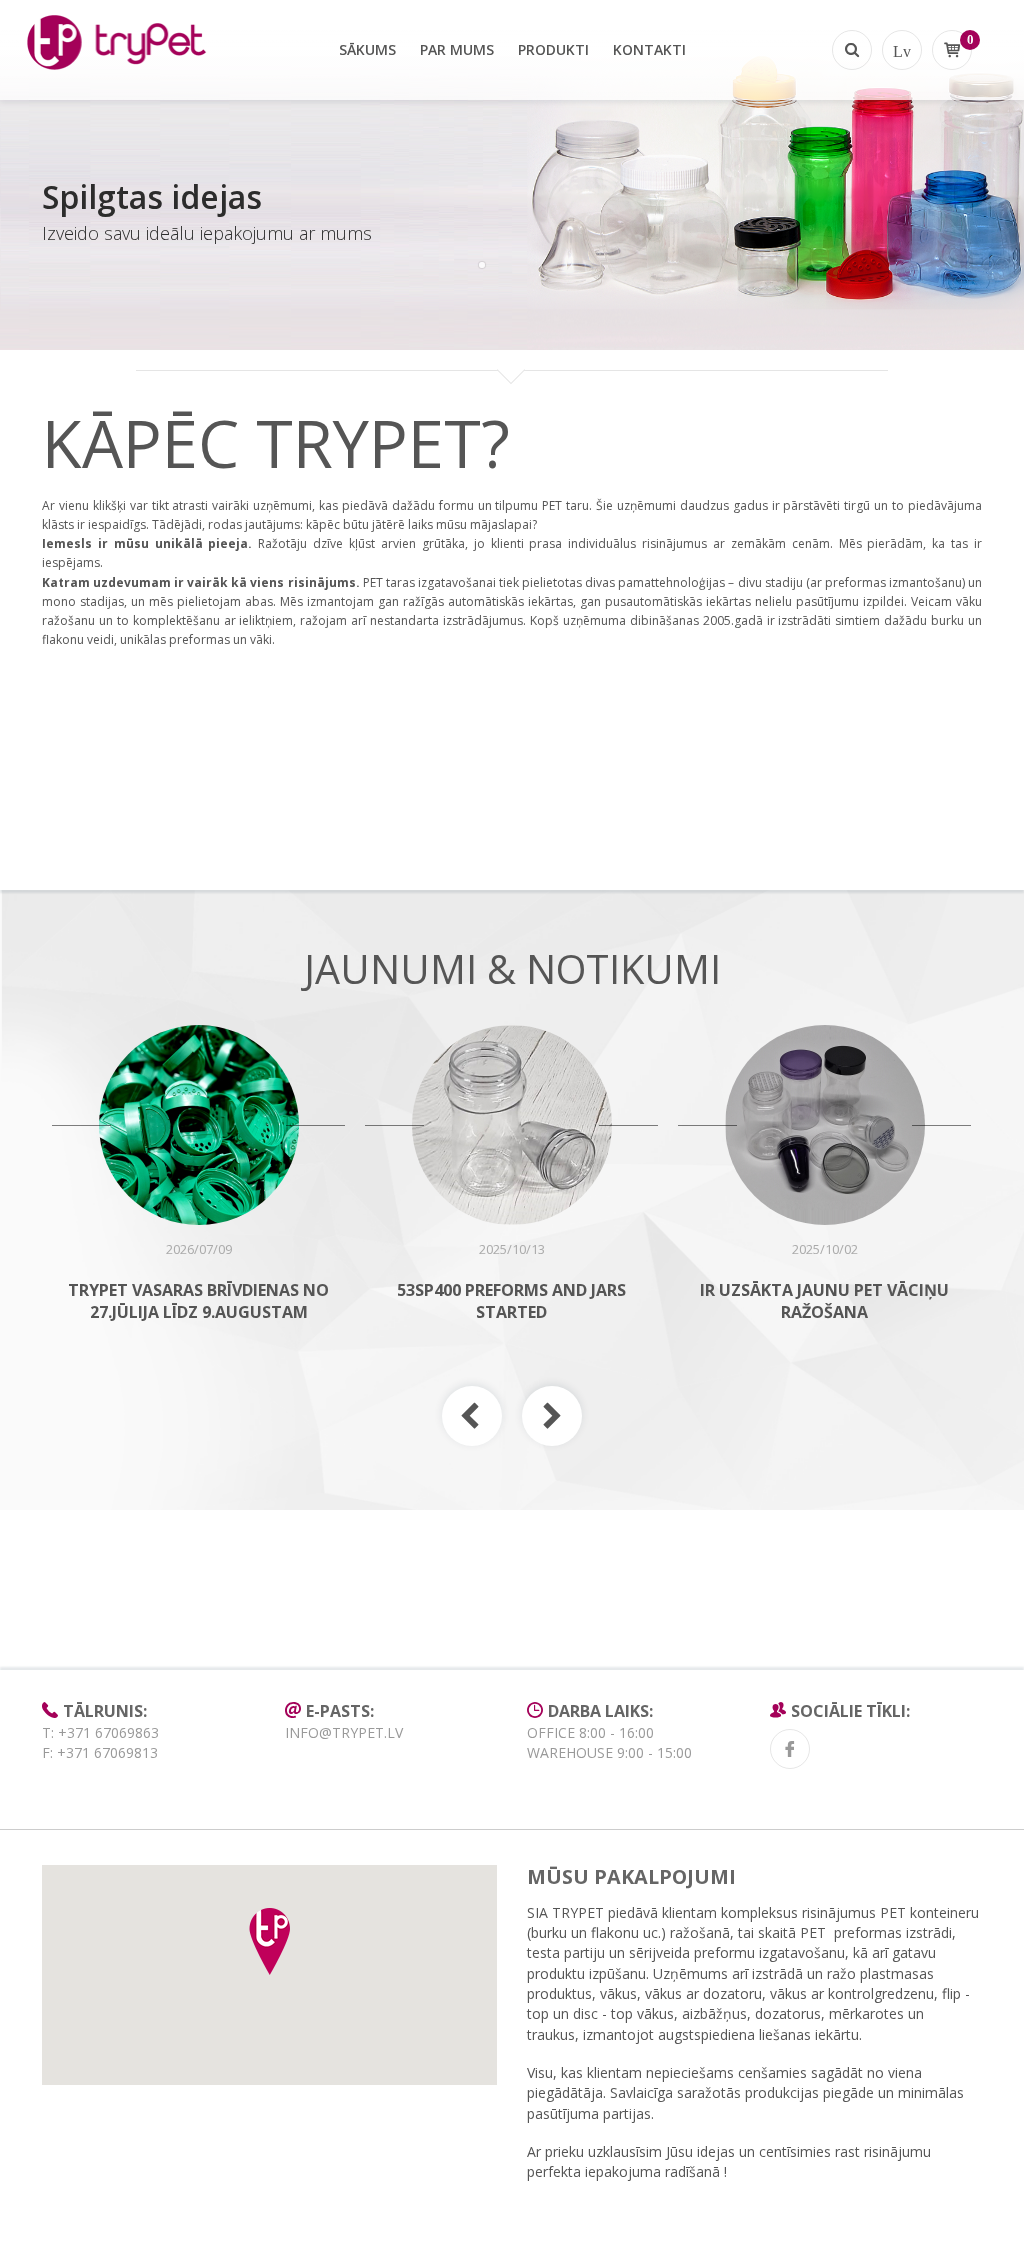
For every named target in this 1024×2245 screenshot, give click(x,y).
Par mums (457, 49)
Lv (902, 50)
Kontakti (649, 49)
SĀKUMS (367, 49)
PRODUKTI (553, 49)
